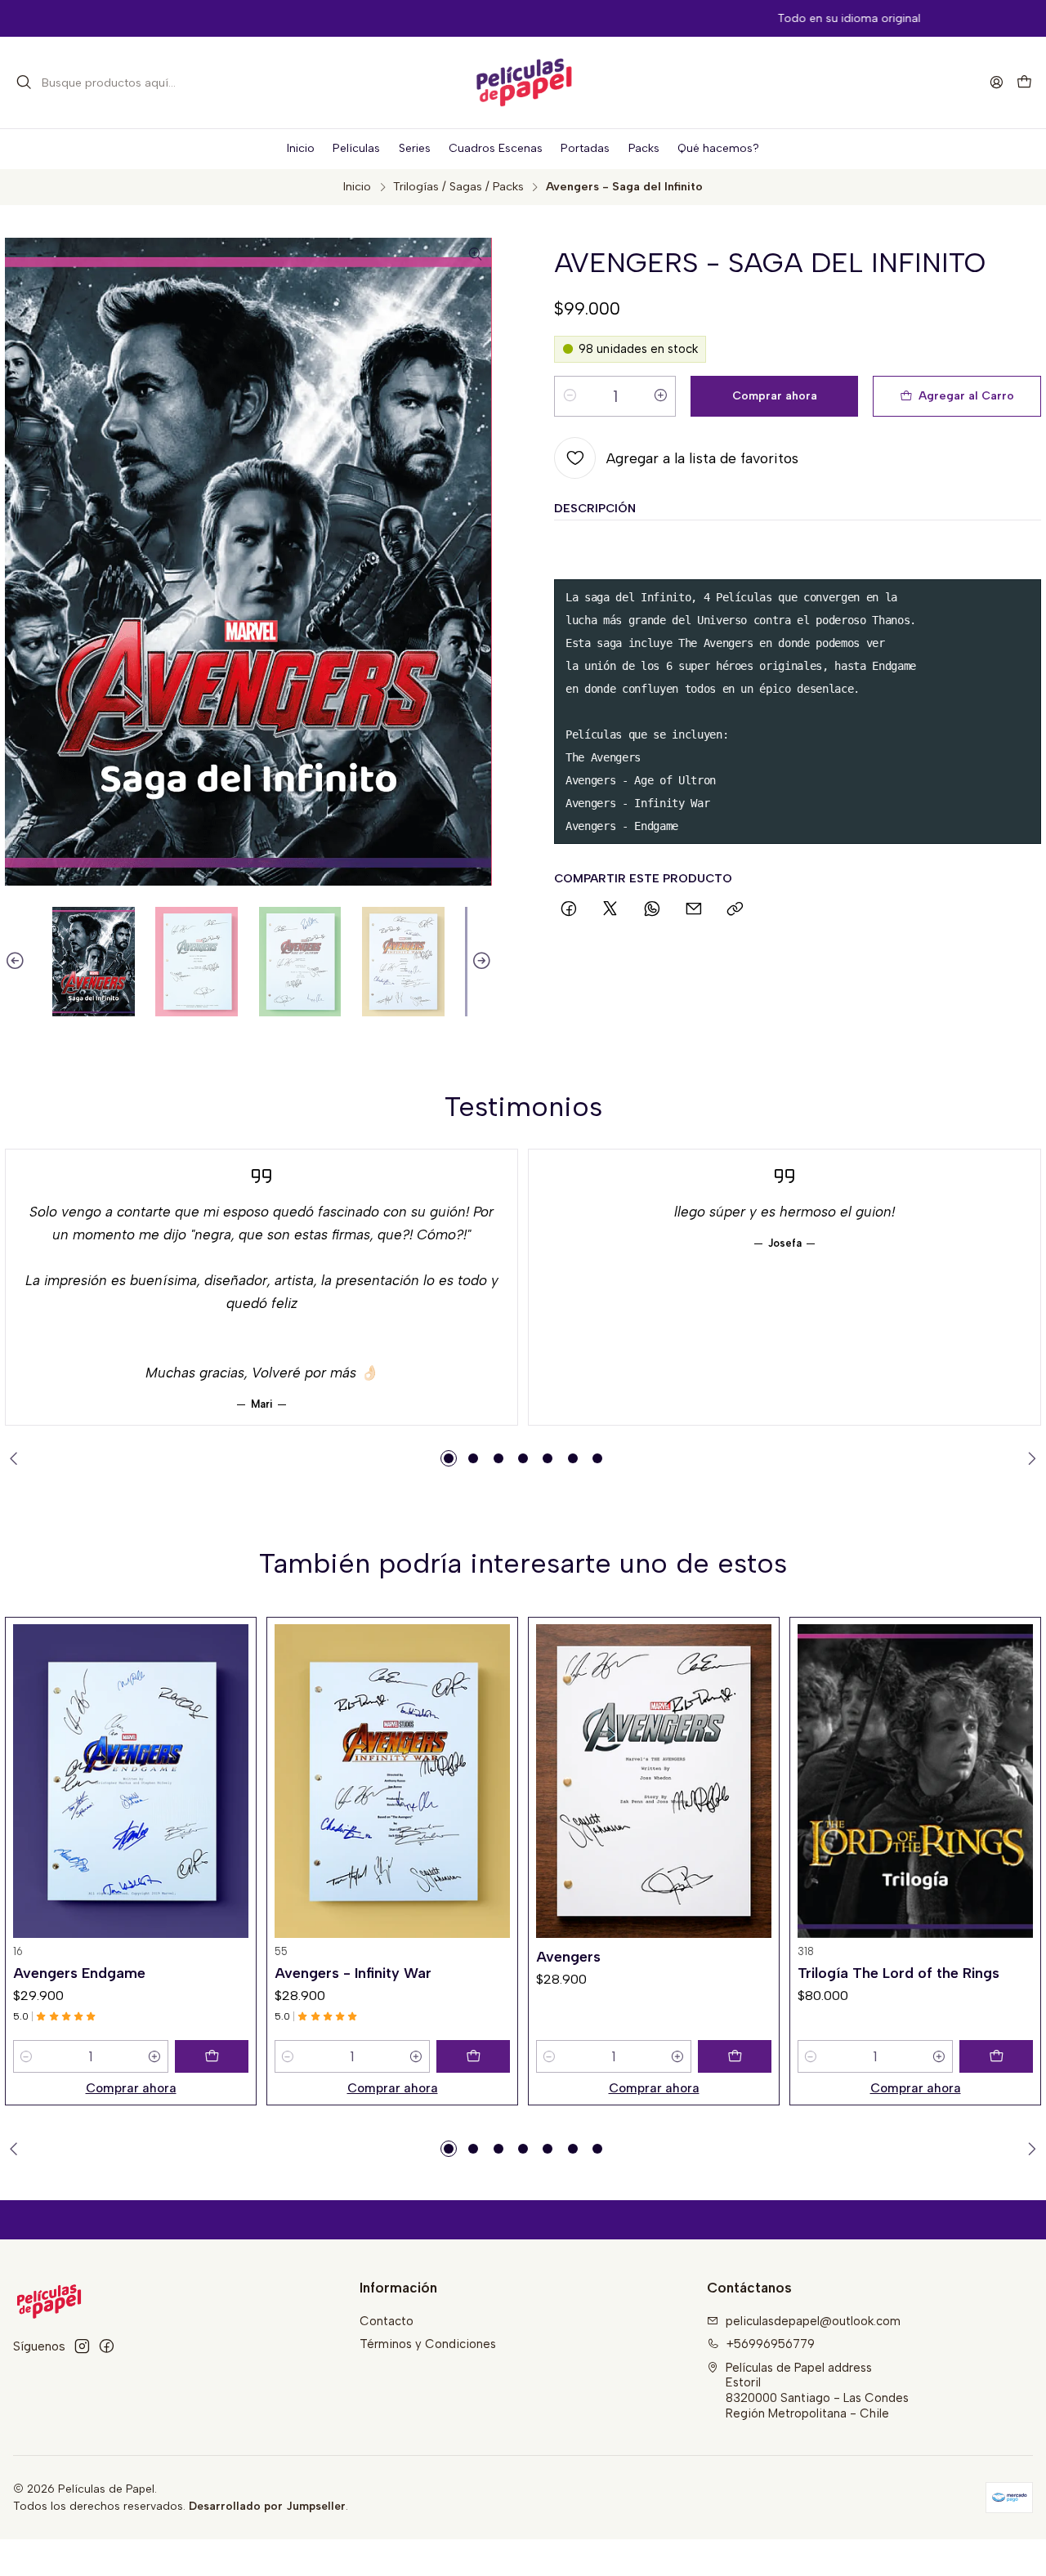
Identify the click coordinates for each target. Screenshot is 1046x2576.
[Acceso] (996, 83)
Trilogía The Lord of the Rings (898, 1973)
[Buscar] (25, 83)
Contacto (387, 2321)
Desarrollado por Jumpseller (267, 2506)
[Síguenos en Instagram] (82, 2346)
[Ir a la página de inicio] (523, 83)
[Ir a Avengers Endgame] (131, 1781)
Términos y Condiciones (428, 2344)
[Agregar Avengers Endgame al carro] (212, 2056)
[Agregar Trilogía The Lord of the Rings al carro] (996, 2056)
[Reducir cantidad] (570, 396)
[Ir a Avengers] (654, 1781)
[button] (449, 1458)
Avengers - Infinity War (353, 1973)
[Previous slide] (17, 962)
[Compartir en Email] (693, 910)
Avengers (568, 1956)
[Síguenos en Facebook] (107, 2346)
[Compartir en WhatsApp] (653, 910)
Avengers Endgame (79, 1973)
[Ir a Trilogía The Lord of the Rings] (915, 1781)
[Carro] (1024, 83)
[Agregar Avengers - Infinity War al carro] (473, 2056)
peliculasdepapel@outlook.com (813, 2321)
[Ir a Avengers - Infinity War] (392, 1781)
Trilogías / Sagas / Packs (458, 186)
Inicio (357, 186)
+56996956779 (771, 2344)
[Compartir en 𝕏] (610, 910)
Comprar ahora (131, 2088)
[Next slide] (480, 962)
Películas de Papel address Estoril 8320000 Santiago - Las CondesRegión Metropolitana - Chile (817, 2391)
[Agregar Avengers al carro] (735, 2056)
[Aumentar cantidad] (660, 396)
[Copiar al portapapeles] (735, 910)
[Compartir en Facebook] (568, 910)
